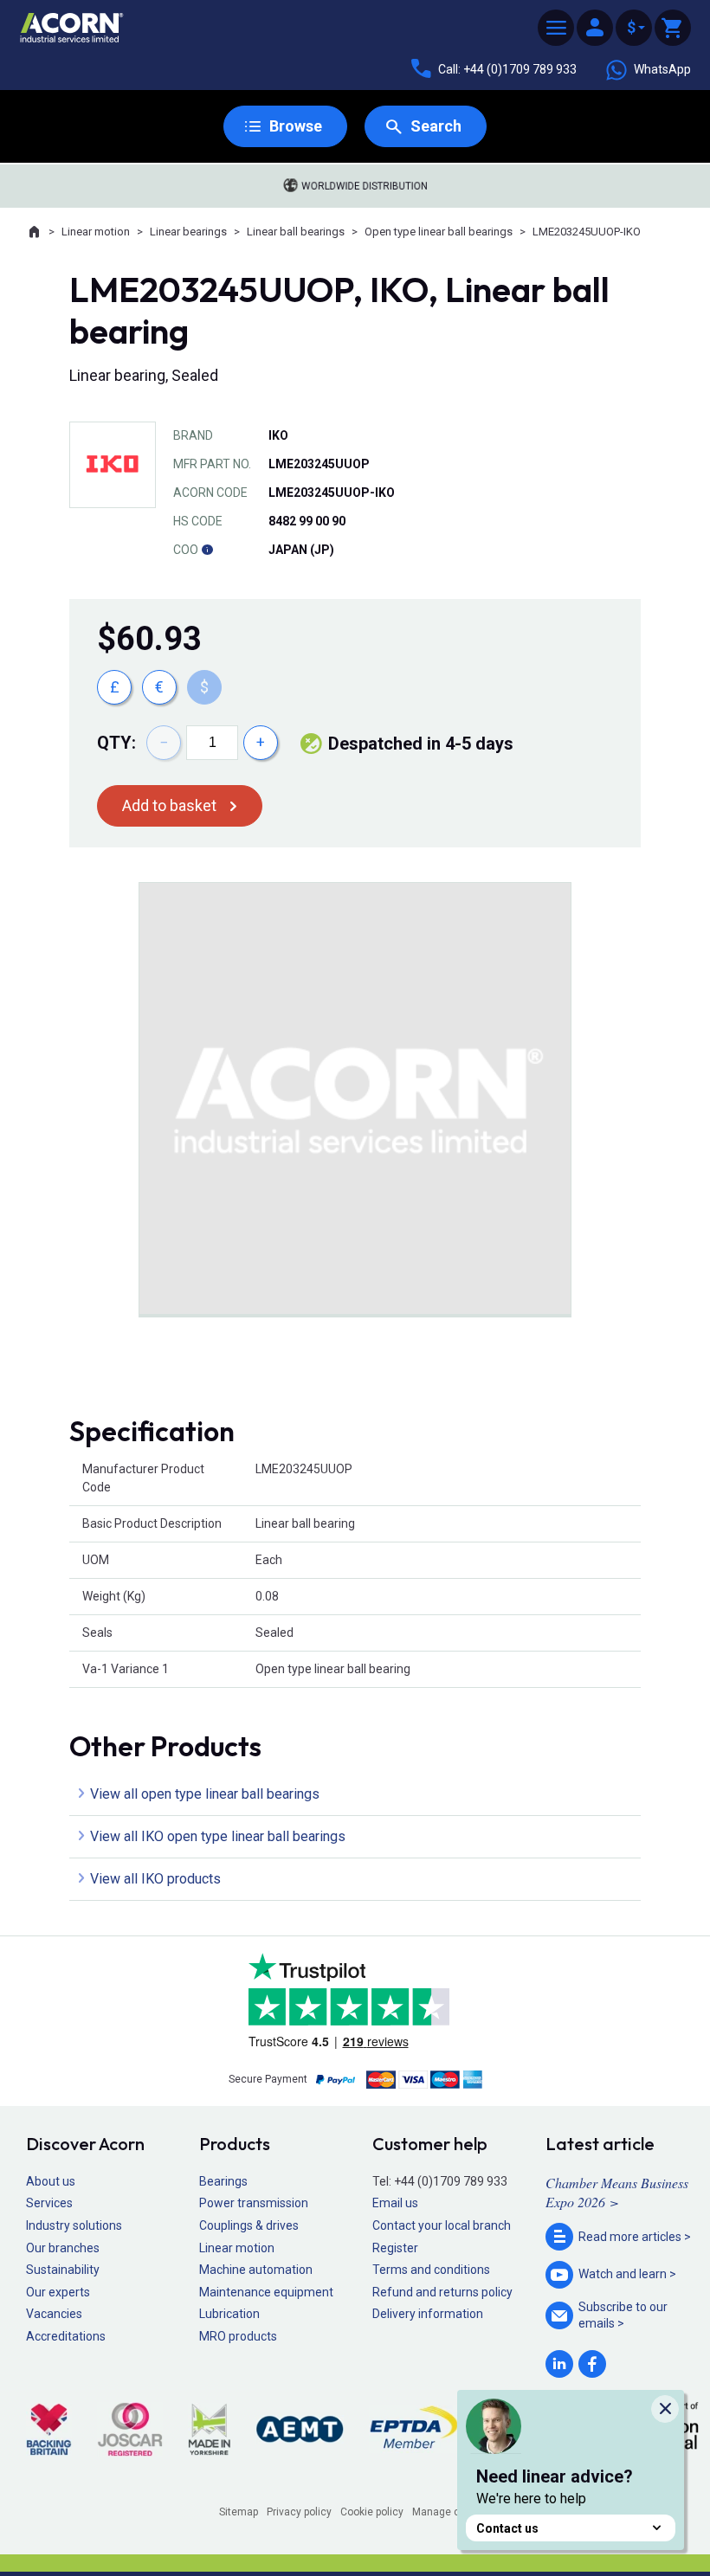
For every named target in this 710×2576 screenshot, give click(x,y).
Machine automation (256, 2270)
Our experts (58, 2292)
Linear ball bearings (296, 232)
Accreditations (66, 2336)
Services (49, 2203)
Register (395, 2248)
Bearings (223, 2181)
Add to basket (169, 805)
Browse (296, 126)
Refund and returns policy (442, 2292)
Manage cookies (452, 2512)
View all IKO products (155, 1879)
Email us (395, 2203)
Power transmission (254, 2203)
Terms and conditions (431, 2270)
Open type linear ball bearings (439, 232)
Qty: (116, 743)
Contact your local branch (442, 2225)
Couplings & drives (249, 2225)
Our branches (63, 2248)
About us (51, 2181)
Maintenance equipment (266, 2292)
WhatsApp (662, 69)
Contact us (507, 2528)
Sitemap (239, 2512)
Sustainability (63, 2270)
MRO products (238, 2336)
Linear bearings (188, 232)
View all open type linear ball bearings (205, 1794)
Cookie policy (372, 2512)
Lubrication (229, 2314)
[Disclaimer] (207, 550)
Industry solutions (74, 2225)
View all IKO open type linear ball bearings (218, 1836)
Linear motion (96, 232)
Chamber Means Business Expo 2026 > (617, 2192)
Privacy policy (299, 2512)
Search (436, 126)
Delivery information (428, 2314)
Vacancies (54, 2314)
